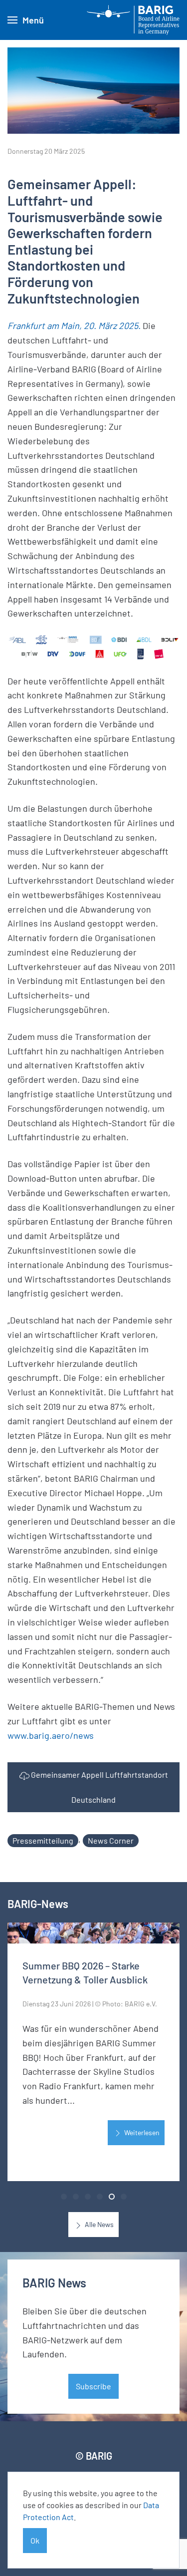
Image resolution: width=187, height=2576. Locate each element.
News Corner (111, 1840)
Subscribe (93, 2386)
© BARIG (94, 2456)
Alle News (98, 2224)
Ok (35, 2540)
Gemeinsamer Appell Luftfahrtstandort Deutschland (99, 1787)
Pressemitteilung (43, 1840)
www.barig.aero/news (51, 1735)
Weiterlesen (141, 2132)
